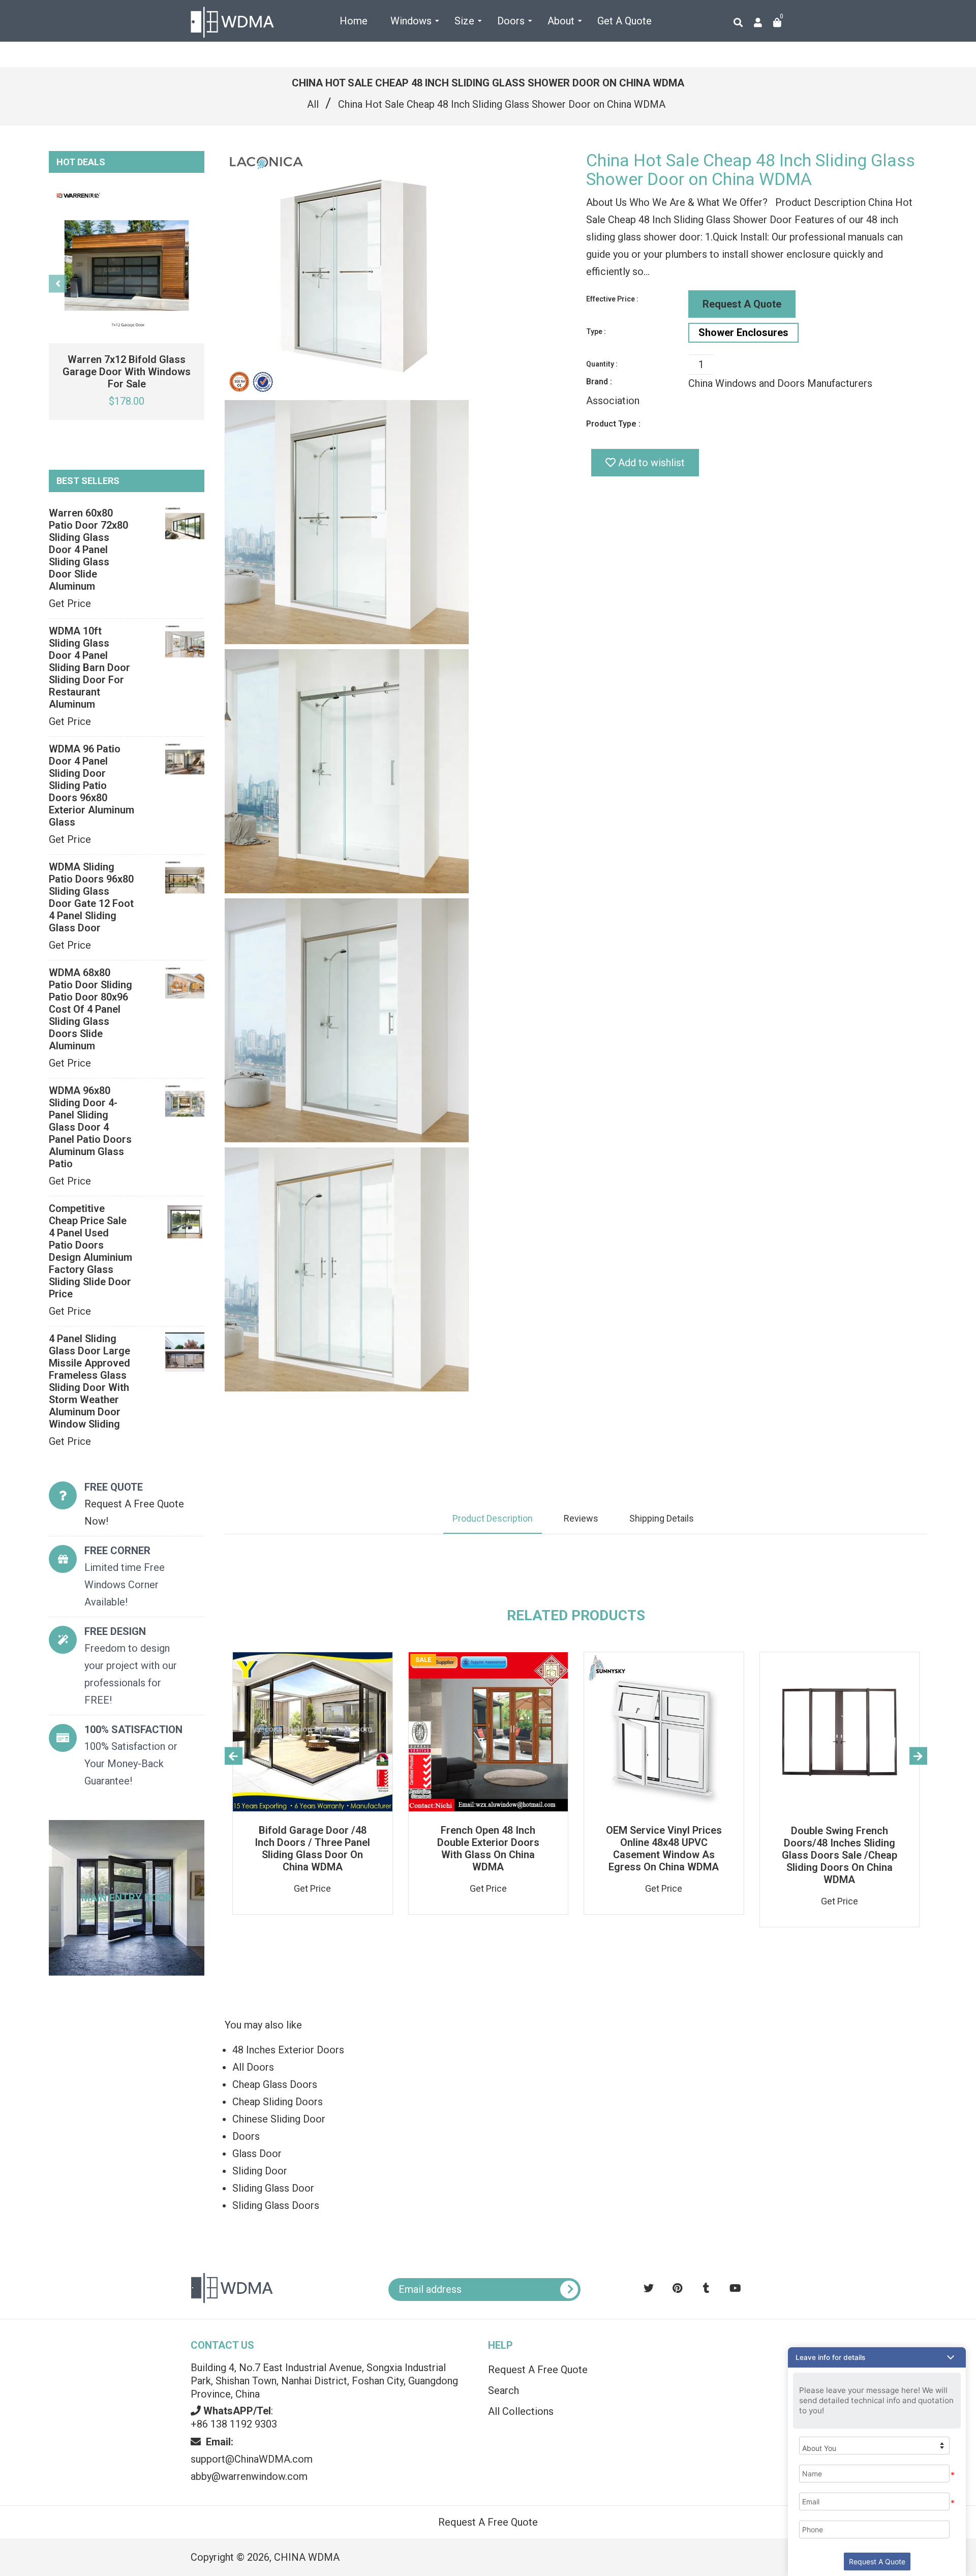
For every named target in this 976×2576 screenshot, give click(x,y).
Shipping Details (662, 1518)
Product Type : (613, 424)
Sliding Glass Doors (276, 2205)
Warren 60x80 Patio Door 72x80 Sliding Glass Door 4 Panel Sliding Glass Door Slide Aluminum (88, 550)
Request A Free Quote (538, 2370)
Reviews (581, 1518)
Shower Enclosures (743, 332)
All (313, 104)
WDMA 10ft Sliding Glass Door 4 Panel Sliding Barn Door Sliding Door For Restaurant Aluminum (89, 668)
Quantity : (602, 364)
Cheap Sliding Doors (278, 2102)
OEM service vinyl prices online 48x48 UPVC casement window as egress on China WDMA (664, 1848)
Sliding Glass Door (273, 2188)
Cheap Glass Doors (275, 2084)
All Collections (521, 2411)
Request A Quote (742, 304)
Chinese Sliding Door (279, 2119)
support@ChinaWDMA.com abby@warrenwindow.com (252, 2459)
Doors (246, 2136)
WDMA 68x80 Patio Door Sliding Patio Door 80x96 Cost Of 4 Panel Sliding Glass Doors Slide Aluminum (90, 1009)
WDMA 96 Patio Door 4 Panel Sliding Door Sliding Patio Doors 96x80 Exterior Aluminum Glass (91, 785)
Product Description (493, 1518)
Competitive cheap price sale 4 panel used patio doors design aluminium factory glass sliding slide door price (90, 1251)
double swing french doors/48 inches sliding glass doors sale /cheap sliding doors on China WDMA (840, 1855)
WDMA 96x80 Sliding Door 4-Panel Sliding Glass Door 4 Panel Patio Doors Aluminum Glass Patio (90, 1127)
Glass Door (257, 2154)
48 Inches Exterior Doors (288, 2050)
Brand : (599, 382)
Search (504, 2390)
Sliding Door (260, 2171)
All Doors (253, 2067)
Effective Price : (612, 299)
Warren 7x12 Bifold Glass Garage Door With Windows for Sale (127, 372)
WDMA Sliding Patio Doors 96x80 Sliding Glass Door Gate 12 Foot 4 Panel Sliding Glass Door (91, 897)
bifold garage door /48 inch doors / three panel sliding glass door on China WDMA (312, 1848)
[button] (877, 2357)
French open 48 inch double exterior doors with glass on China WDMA (488, 1848)
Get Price (70, 603)
